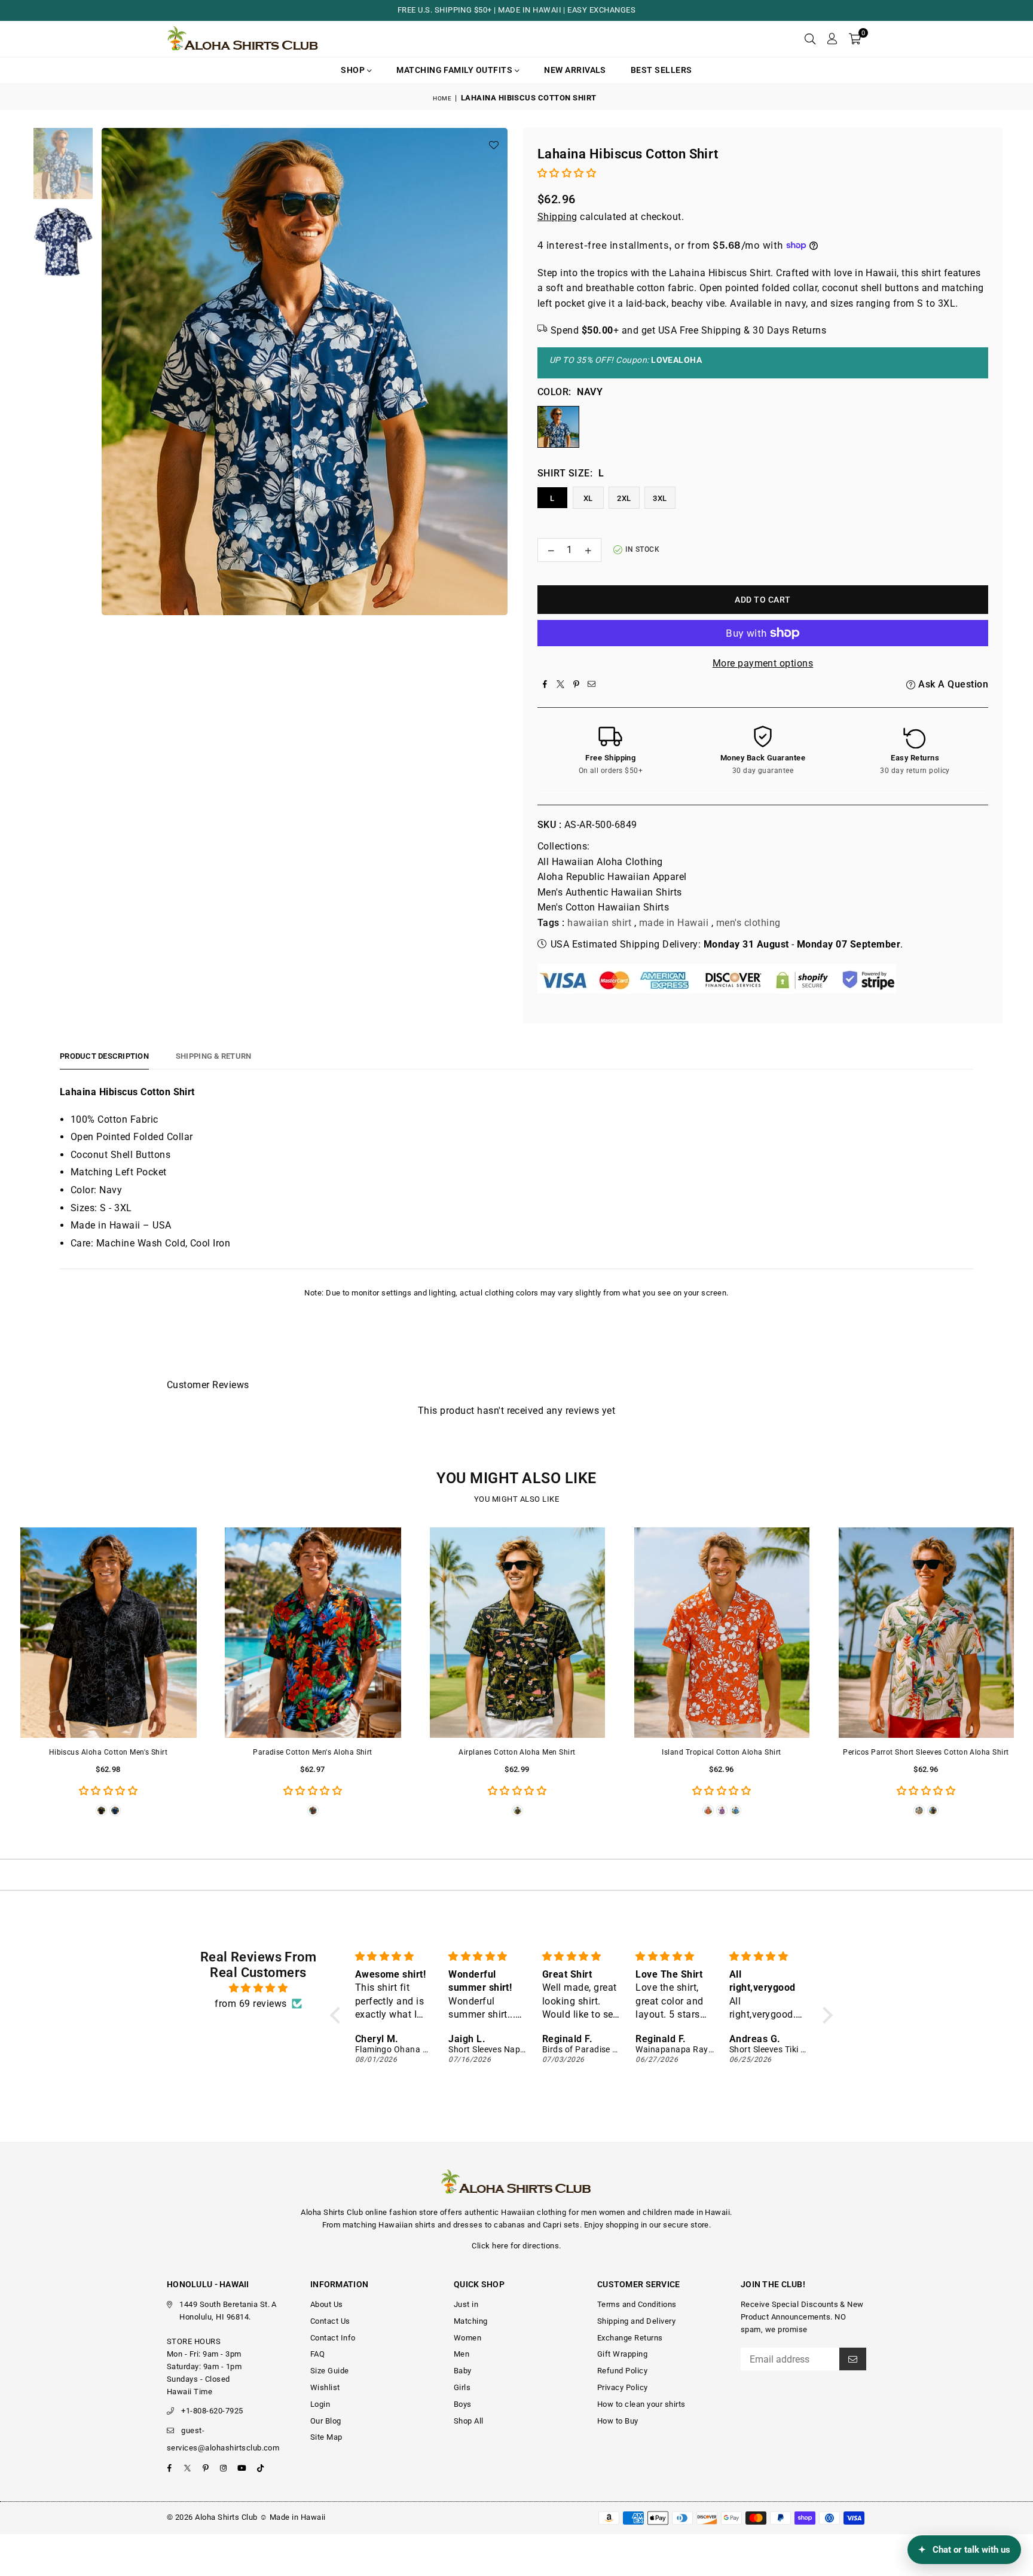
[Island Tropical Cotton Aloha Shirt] (722, 1633)
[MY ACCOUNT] (832, 39)
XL (588, 498)
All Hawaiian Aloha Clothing (600, 862)
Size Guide (330, 2371)
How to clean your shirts (641, 2404)
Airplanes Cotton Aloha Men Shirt (517, 1752)
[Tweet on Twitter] (561, 685)
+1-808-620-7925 (212, 2411)
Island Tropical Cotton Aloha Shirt (721, 1752)
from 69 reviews (250, 2004)
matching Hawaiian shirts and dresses (412, 2225)
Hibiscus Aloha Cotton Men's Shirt (109, 1752)
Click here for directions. (516, 2246)
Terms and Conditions (637, 2304)
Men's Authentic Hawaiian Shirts (610, 892)
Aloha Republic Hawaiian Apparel (612, 877)
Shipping (557, 217)
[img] (258, 1988)
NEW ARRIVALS (575, 70)
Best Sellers (661, 70)
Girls (462, 2387)
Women (467, 2338)
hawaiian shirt (599, 923)
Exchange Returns (630, 2338)
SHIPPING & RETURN (213, 1056)
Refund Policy (622, 2371)
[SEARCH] (810, 39)
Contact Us (330, 2321)
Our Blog (326, 2421)
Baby (463, 2371)
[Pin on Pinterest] (576, 685)
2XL (624, 498)
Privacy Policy (623, 2387)
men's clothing (748, 923)
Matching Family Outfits (456, 70)
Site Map (326, 2437)
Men (462, 2354)
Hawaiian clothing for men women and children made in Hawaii (615, 2212)
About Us (327, 2304)
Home (442, 98)
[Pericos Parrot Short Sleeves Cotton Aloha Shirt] (926, 1633)
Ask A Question (952, 684)
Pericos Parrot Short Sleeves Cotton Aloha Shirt (926, 1752)
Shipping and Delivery (636, 2321)
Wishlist (325, 2387)
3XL (660, 498)
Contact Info (333, 2338)
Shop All (469, 2421)
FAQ (317, 2354)
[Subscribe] (853, 2359)
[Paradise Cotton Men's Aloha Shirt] (313, 1633)
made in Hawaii (674, 923)
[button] (855, 39)
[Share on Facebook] (545, 685)
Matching (471, 2321)
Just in (466, 2304)
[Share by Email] (592, 685)
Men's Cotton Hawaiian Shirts (603, 907)
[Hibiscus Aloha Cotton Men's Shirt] (108, 1633)
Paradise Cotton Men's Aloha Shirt (313, 1752)
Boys (463, 2404)
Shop (354, 70)
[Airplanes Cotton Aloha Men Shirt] (517, 1633)
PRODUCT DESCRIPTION (104, 1056)
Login (320, 2404)
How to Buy (618, 2421)
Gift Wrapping (622, 2354)
